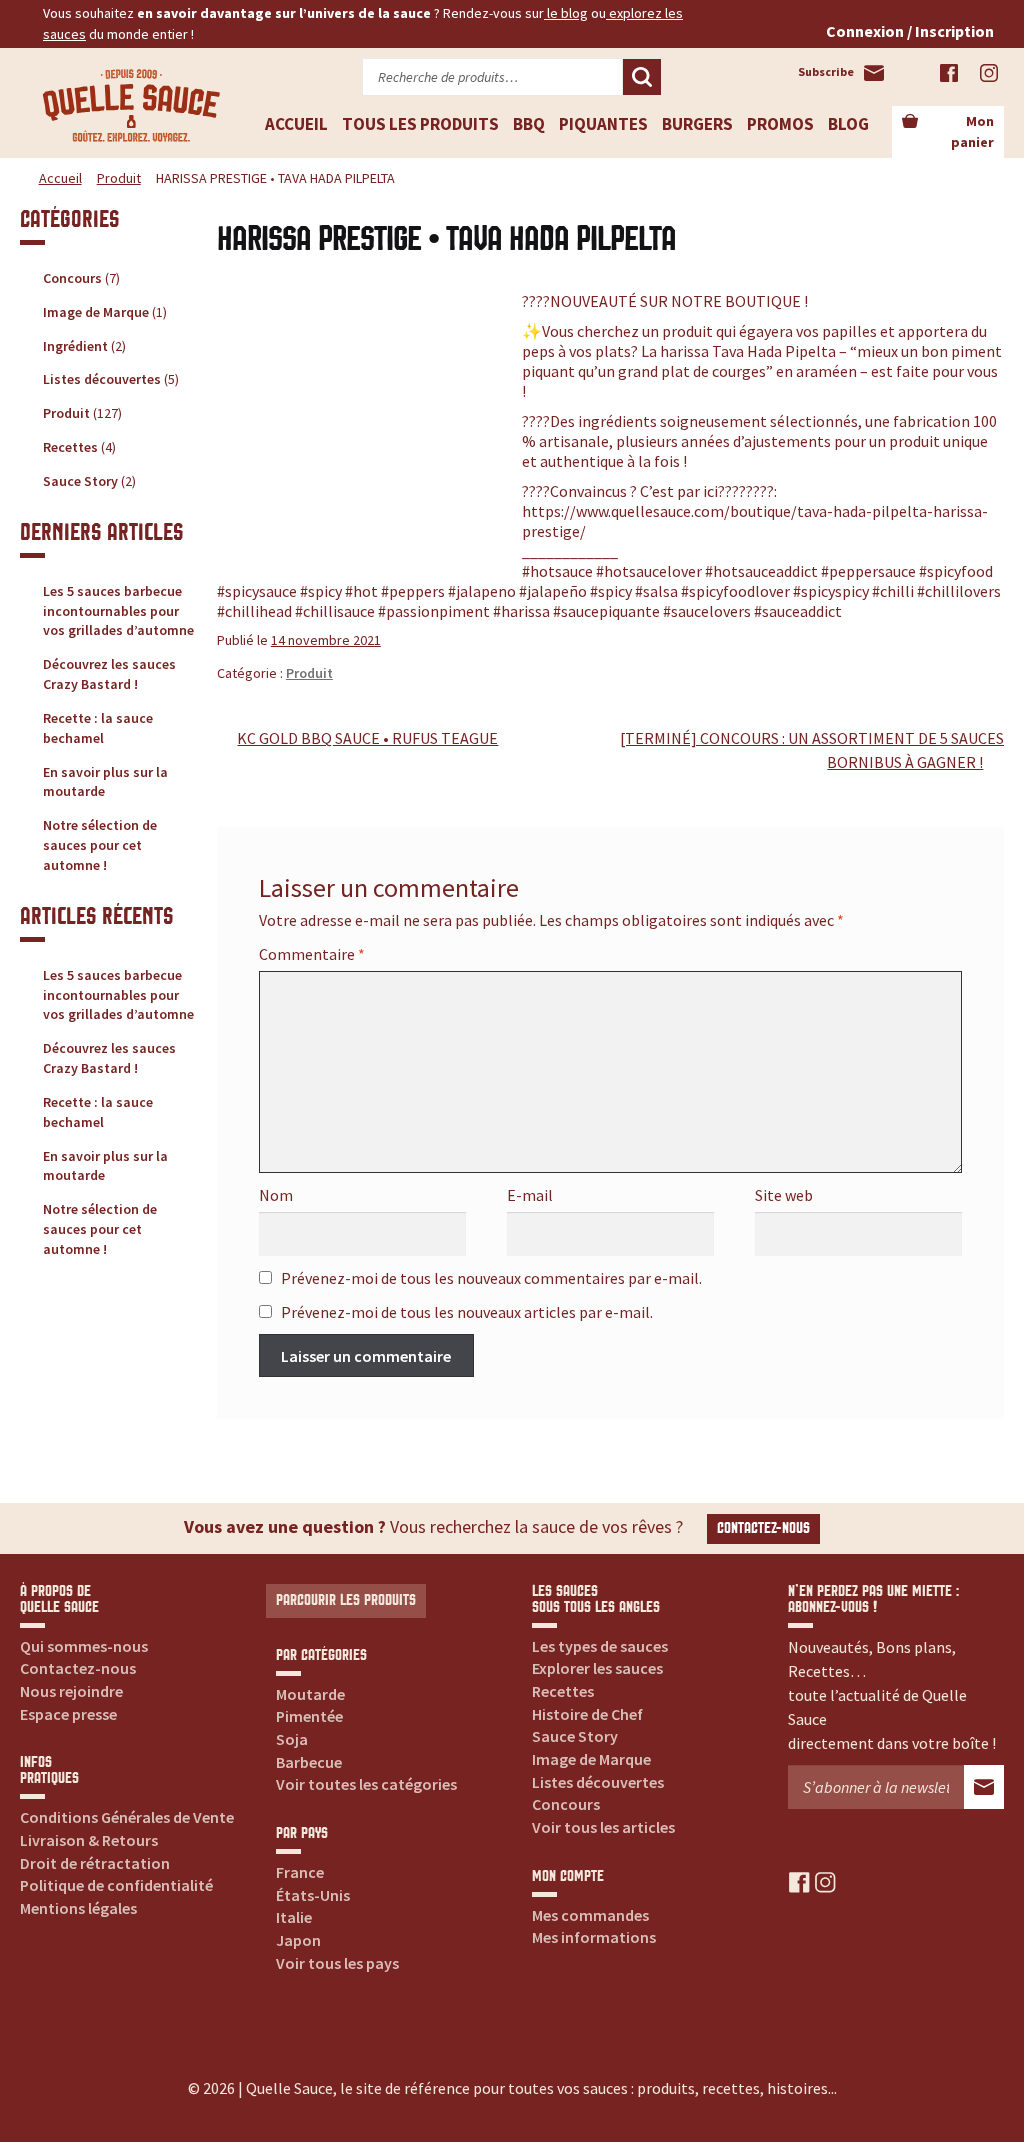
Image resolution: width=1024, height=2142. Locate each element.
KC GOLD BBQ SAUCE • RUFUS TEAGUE (367, 739)
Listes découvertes (102, 379)
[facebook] (799, 1881)
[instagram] (825, 1881)
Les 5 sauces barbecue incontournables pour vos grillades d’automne (118, 611)
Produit (119, 178)
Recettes (70, 447)
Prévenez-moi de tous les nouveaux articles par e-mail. (467, 1312)
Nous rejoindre (71, 1691)
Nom (276, 1195)
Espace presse (68, 1714)
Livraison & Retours (89, 1840)
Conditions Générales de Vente (127, 1817)
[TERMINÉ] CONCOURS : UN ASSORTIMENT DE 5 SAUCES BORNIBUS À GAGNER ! (811, 749)
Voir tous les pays (337, 1963)
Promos (780, 124)
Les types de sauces (600, 1646)
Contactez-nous (763, 1528)
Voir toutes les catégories (366, 1784)
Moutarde (310, 1694)
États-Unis (313, 1895)
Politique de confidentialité (116, 1885)
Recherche (642, 77)
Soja (292, 1739)
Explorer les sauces (597, 1668)
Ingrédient (75, 346)
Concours (72, 278)
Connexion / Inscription (910, 31)
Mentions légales (78, 1908)
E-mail (530, 1195)
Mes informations (594, 1937)
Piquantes (603, 124)
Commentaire (312, 954)
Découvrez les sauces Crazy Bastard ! (109, 674)
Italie (294, 1917)
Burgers (697, 124)
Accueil (296, 124)
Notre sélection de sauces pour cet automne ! (100, 845)
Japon (298, 1940)
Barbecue (309, 1762)
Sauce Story (80, 481)
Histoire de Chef (587, 1714)
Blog (848, 124)
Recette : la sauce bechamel (98, 728)
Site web (784, 1195)
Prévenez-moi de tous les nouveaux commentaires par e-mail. (491, 1278)
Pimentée (309, 1716)
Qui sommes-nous (84, 1646)
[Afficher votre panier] (910, 122)
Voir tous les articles (603, 1827)
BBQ (529, 124)
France (300, 1872)
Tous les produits (420, 124)
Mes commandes (590, 1915)
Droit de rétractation (95, 1863)
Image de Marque (96, 312)
